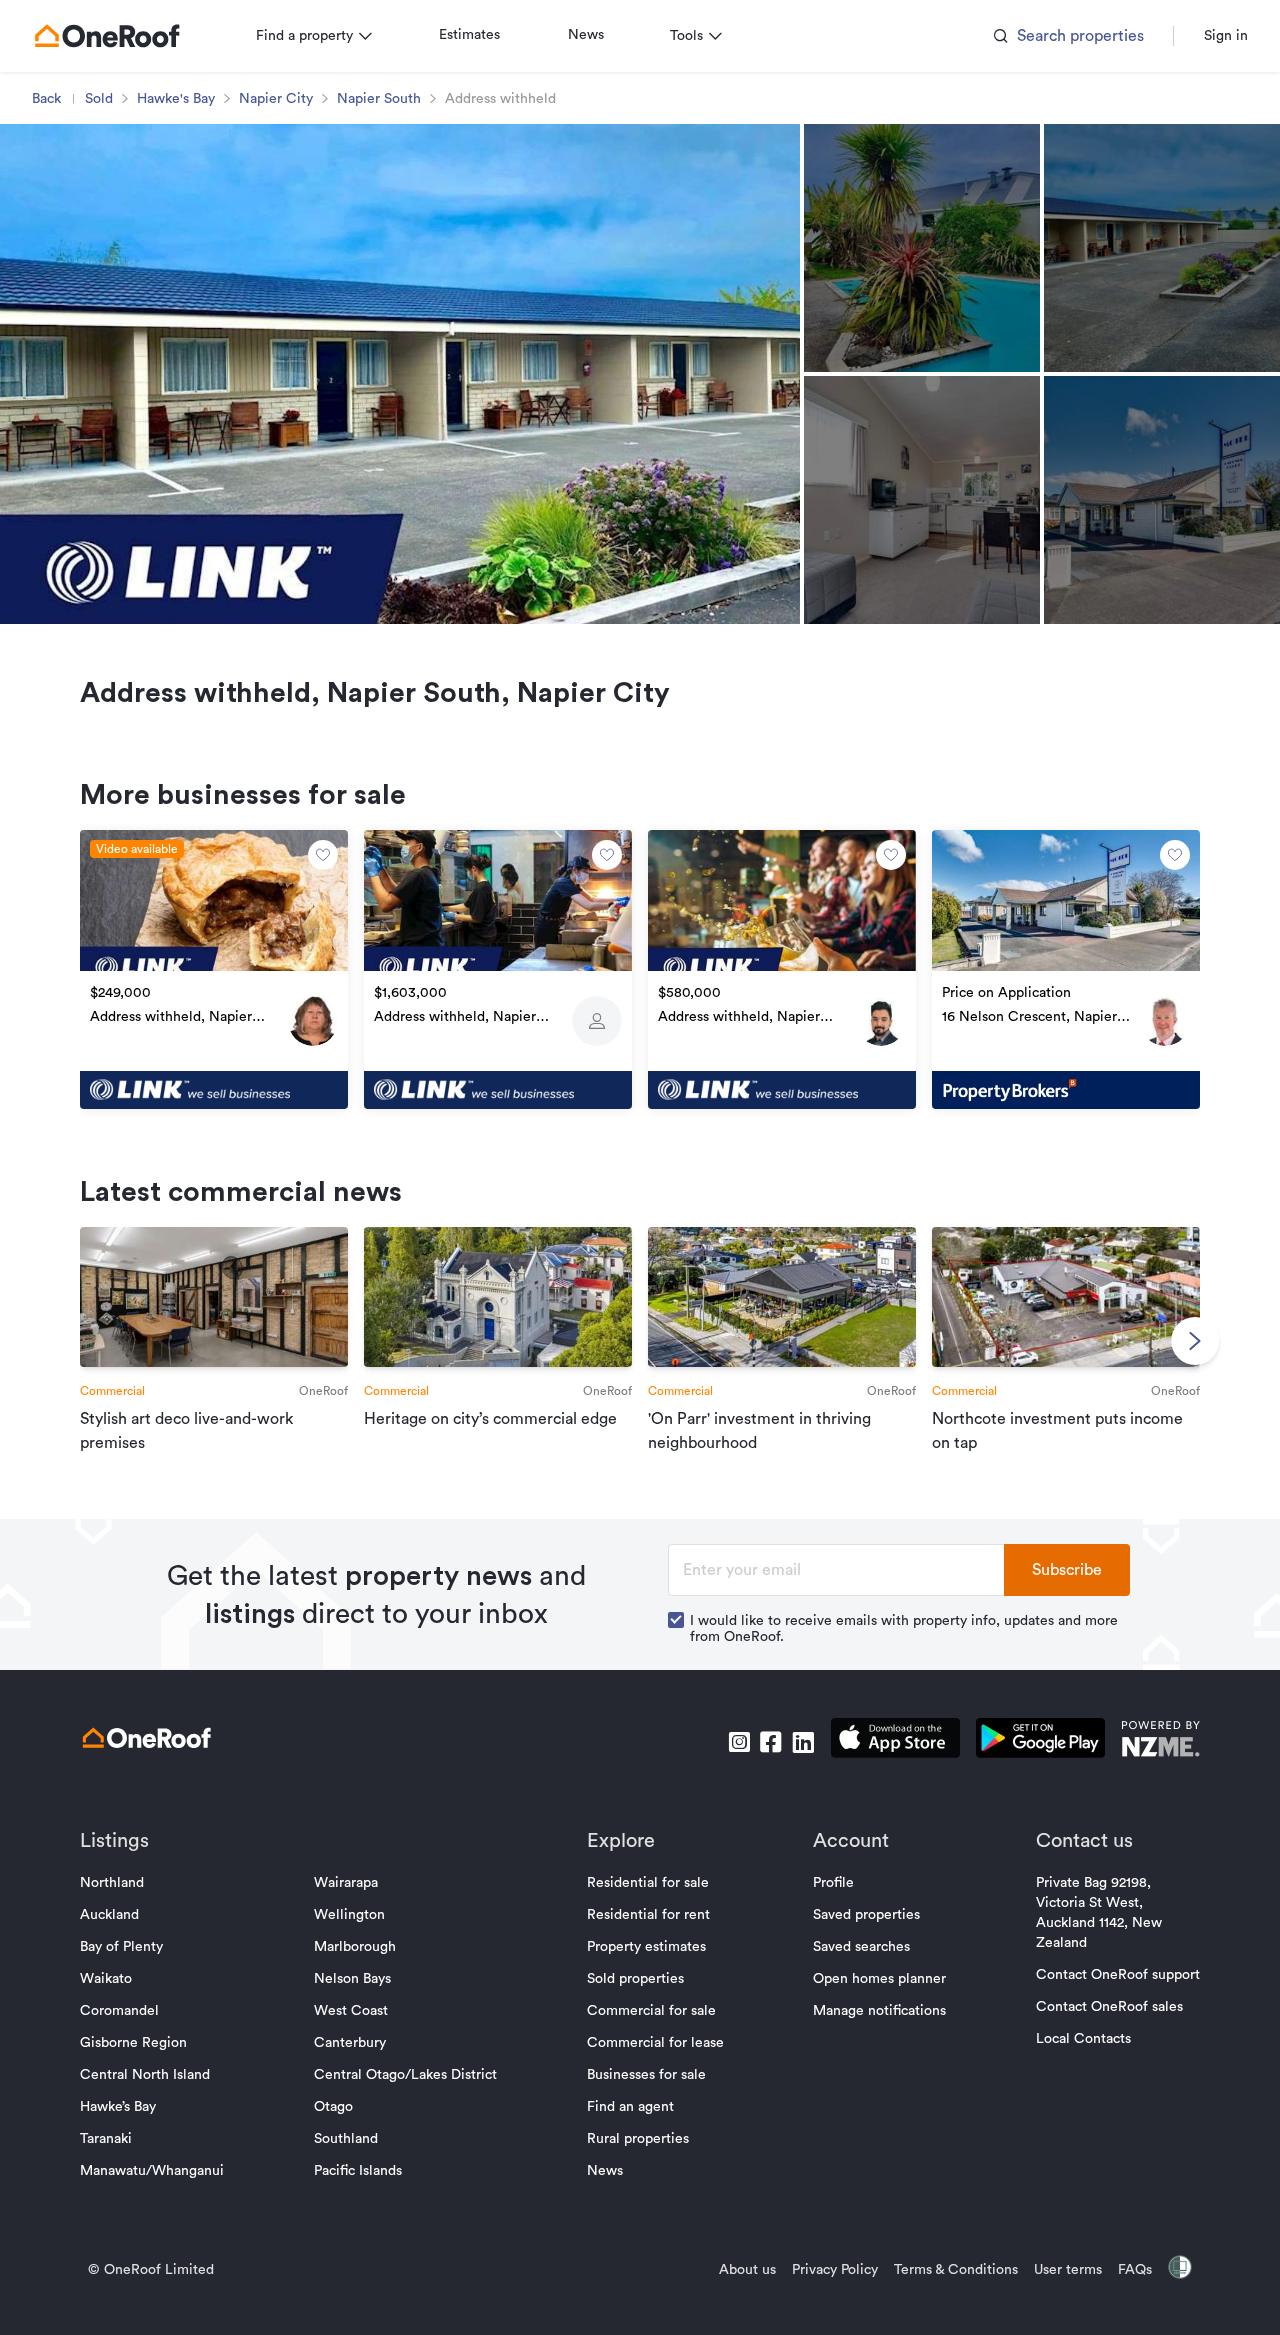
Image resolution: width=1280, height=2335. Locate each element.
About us (747, 2270)
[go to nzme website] (1160, 1741)
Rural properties (638, 2139)
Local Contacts (1083, 2039)
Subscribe (1067, 1570)
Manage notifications (879, 2011)
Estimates (469, 35)
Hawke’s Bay (118, 2107)
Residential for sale (648, 1883)
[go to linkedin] (803, 1742)
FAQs (1135, 2270)
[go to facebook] (771, 1742)
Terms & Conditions (956, 2270)
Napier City (276, 99)
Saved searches (861, 1947)
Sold (99, 99)
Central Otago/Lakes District (405, 2075)
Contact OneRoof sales (1109, 2007)
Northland (112, 1883)
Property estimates (646, 1947)
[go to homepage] (107, 36)
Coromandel (119, 2011)
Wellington (349, 1915)
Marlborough (355, 1947)
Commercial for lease (655, 2043)
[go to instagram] (739, 1742)
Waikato (106, 1979)
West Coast (351, 2011)
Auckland (109, 1915)
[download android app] (1040, 1741)
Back (46, 99)
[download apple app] (895, 1741)
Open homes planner (879, 1979)
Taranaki (106, 2139)
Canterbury (350, 2043)
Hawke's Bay (176, 99)
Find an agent (630, 2107)
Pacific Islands (358, 2171)
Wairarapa (346, 1883)
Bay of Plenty (121, 1947)
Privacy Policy (835, 2270)
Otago (333, 2107)
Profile (833, 1883)
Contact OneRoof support (1118, 1975)
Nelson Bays (352, 1979)
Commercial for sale (651, 2011)
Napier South (379, 99)
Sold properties (635, 1979)
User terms (1068, 2270)
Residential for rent (648, 1915)
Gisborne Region (133, 2043)
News (586, 35)
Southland (346, 2139)
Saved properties (866, 1915)
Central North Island (145, 2075)
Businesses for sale (646, 2075)
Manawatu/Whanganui (152, 2171)
